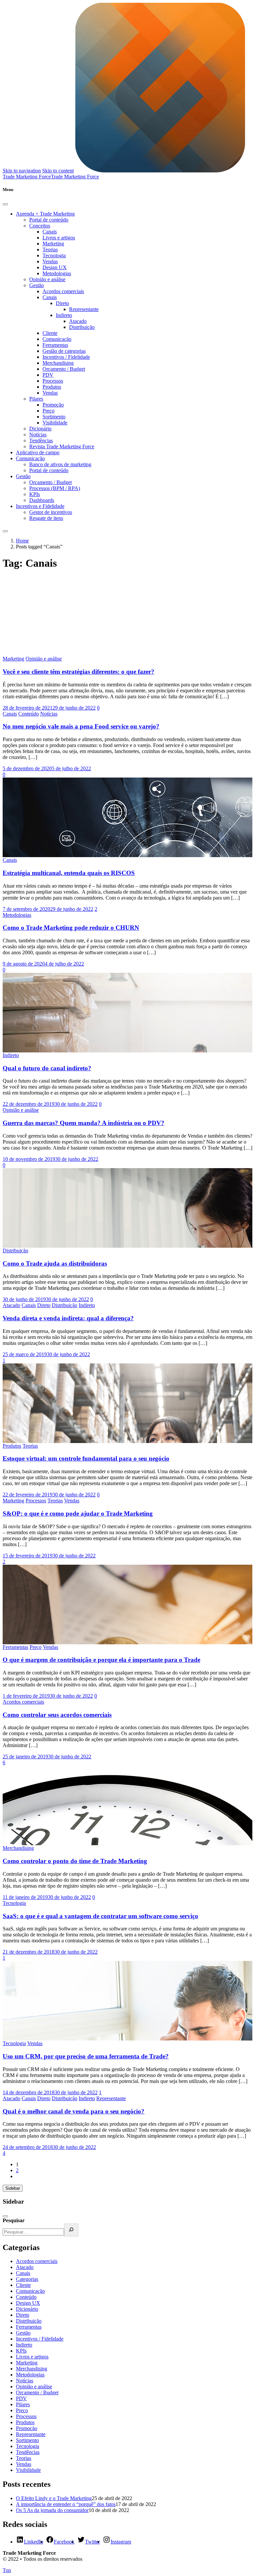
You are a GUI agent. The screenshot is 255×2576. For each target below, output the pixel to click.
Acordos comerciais (63, 291)
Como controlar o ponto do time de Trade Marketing (75, 1861)
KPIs (35, 494)
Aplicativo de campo (38, 452)
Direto (62, 303)
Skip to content (58, 171)
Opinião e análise (47, 279)
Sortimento (54, 417)
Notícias (38, 435)
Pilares (36, 399)
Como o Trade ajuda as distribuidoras (55, 1263)
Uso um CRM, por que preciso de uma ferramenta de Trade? (86, 2056)
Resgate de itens (46, 518)
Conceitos (40, 226)
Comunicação (57, 339)
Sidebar (13, 2188)
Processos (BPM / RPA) (55, 488)
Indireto (64, 315)
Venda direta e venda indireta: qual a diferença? (68, 1318)
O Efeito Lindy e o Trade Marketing (54, 2498)
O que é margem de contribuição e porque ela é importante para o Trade (101, 1660)
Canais (50, 232)
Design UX (55, 267)
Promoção (53, 405)
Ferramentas (55, 345)
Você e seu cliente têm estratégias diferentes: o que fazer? (79, 672)
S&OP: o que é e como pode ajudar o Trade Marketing (78, 1513)
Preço (48, 411)
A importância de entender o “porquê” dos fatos (66, 2504)
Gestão (37, 285)
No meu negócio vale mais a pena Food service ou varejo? (81, 726)
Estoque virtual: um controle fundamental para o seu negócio (86, 1458)
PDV (48, 375)
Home (22, 541)
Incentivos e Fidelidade (40, 506)
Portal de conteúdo (49, 220)
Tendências (41, 440)
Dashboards (42, 500)
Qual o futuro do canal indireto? (47, 1068)
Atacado (78, 321)
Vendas (50, 261)
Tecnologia (54, 255)
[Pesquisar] (71, 2230)
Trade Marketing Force (75, 177)
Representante (84, 309)
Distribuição (82, 327)
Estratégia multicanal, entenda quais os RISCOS (69, 873)
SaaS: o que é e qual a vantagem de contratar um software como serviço (100, 1916)
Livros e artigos (59, 238)
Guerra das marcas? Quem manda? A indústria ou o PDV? (84, 1123)
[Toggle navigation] (5, 531)
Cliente (50, 333)
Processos (53, 381)
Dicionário (40, 429)
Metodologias (57, 273)
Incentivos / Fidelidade (66, 357)
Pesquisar (14, 2220)
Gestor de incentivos (51, 512)
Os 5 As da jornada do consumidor (52, 2510)
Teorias (50, 250)
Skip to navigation (22, 171)
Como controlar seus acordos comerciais (57, 1715)
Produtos (52, 387)
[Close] (5, 204)
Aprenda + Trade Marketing (45, 214)
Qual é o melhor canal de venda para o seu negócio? (74, 2111)
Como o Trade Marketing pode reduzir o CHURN (71, 928)
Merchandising (58, 363)
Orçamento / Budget (64, 369)
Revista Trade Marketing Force (62, 446)
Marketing (53, 244)
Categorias (27, 2279)
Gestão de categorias (64, 351)
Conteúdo (29, 714)
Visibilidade (55, 423)
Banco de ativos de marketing (60, 464)
